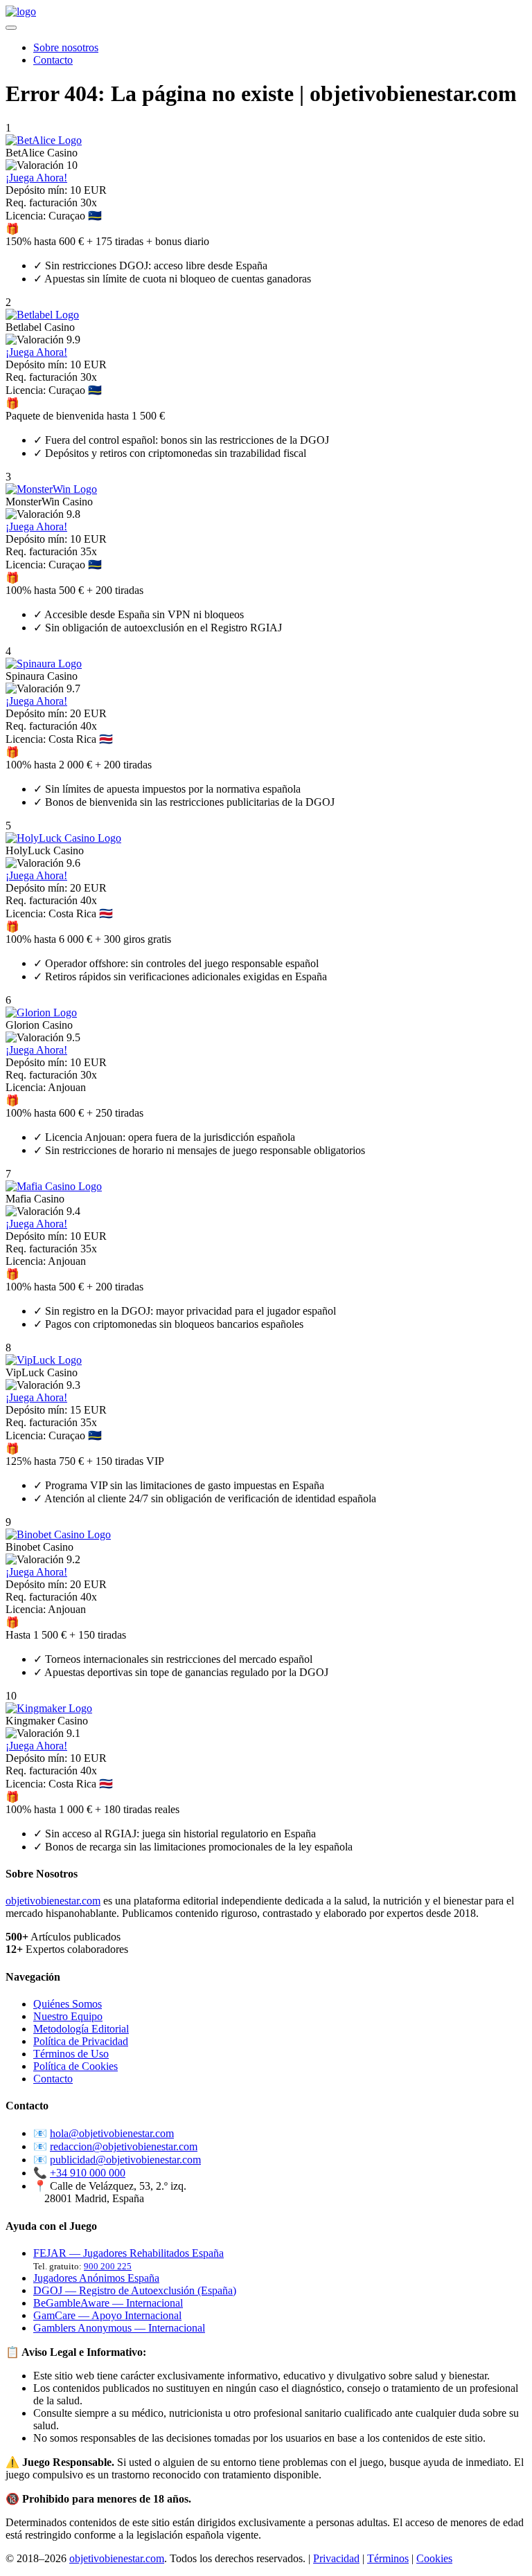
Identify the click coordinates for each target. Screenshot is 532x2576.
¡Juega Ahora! (36, 178)
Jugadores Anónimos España (96, 2278)
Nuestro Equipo (68, 2016)
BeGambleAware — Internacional (108, 2303)
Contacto (53, 60)
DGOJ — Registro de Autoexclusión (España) (135, 2290)
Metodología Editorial (81, 2029)
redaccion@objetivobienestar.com (124, 2146)
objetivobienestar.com (53, 1901)
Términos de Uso (71, 2054)
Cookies (434, 2558)
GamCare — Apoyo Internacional (107, 2315)
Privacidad (336, 2558)
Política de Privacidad (81, 2041)
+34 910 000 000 (88, 2173)
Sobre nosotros (66, 47)
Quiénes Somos (68, 2004)
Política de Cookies (76, 2066)
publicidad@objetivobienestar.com (125, 2160)
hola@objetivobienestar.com (112, 2133)
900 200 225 (108, 2266)
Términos (388, 2558)
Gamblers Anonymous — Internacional (119, 2328)
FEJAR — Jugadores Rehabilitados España (128, 2253)
